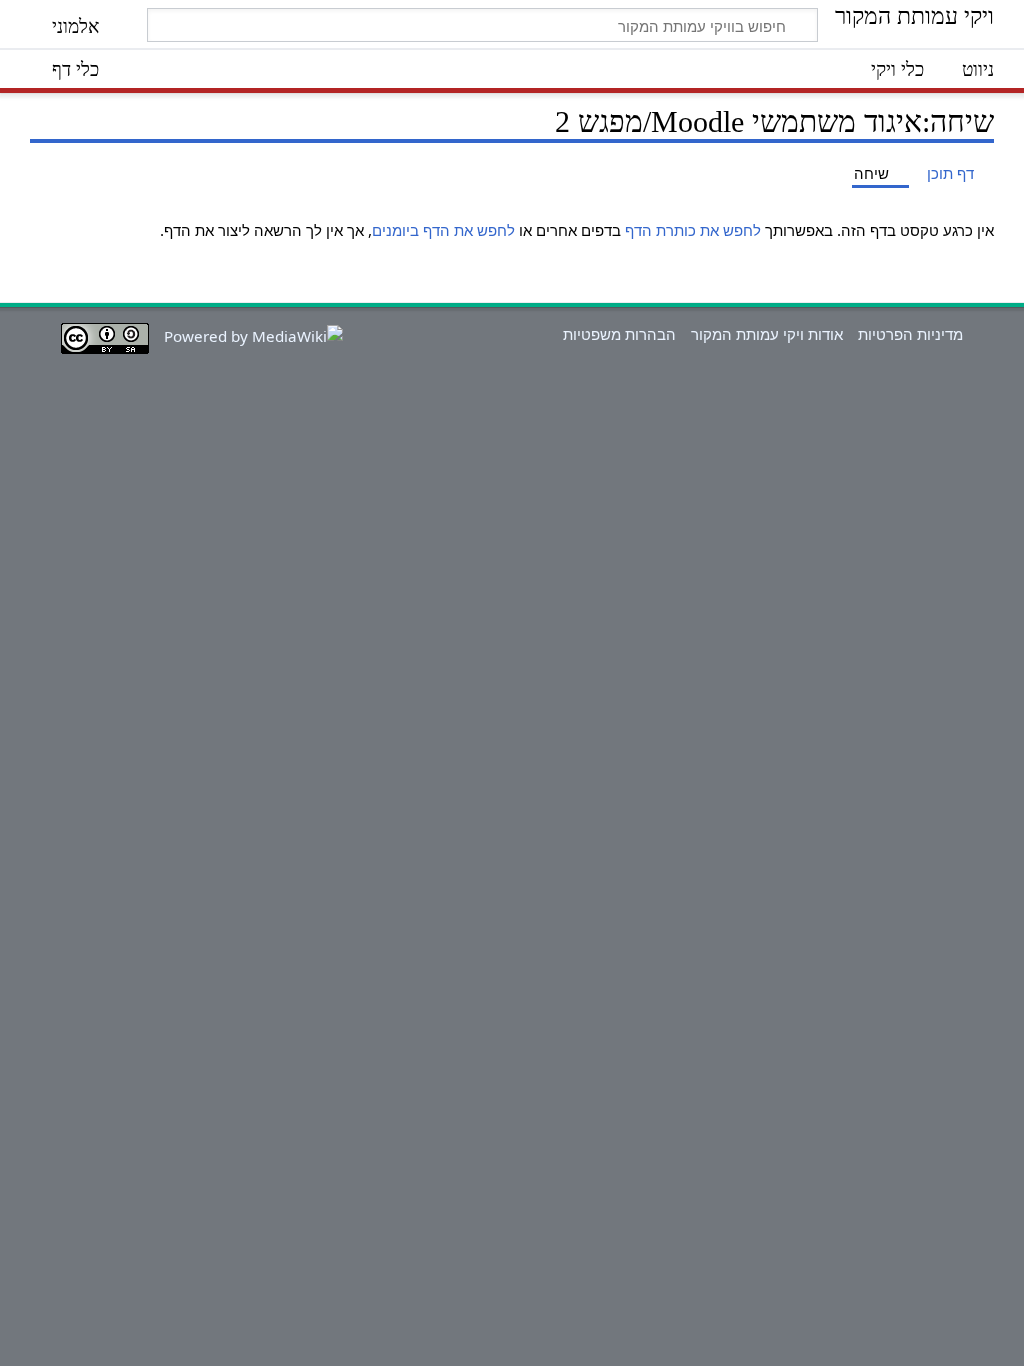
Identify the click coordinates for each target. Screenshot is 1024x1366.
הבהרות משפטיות (619, 334)
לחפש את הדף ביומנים (443, 230)
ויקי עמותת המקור (914, 17)
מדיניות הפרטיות (910, 334)
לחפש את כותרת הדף (693, 230)
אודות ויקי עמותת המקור (767, 334)
